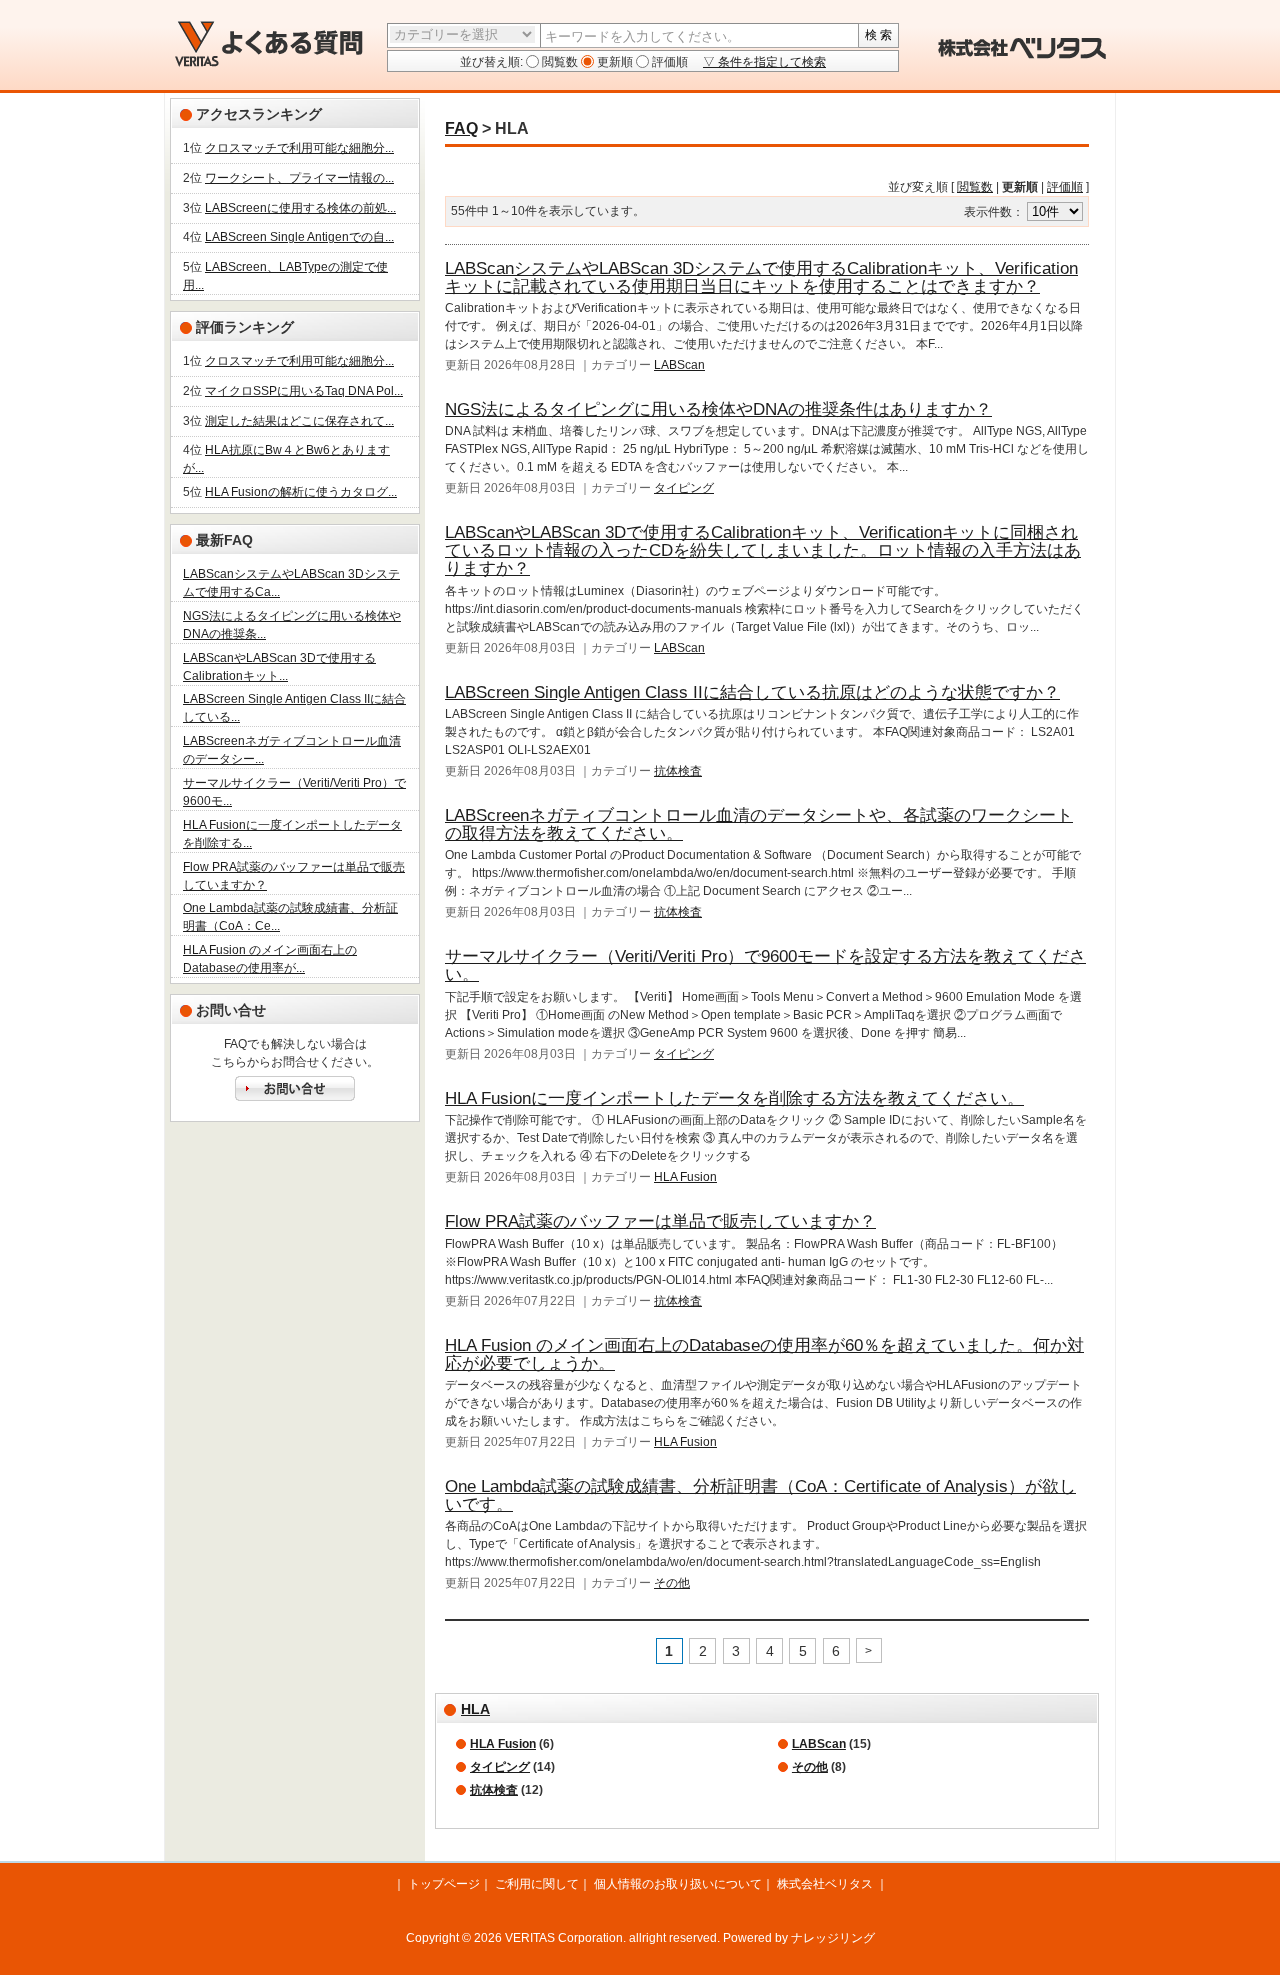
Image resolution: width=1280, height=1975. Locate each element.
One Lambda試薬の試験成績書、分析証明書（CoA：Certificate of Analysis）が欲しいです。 (760, 1495)
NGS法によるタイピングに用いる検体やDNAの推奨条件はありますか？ (718, 409)
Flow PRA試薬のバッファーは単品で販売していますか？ (660, 1221)
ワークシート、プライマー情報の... (299, 178)
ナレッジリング (833, 1938)
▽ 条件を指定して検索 (764, 62)
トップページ (444, 1884)
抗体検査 (678, 771)
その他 (672, 1583)
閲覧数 (558, 62)
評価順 (668, 62)
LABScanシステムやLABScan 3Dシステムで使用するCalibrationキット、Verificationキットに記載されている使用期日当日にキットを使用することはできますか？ (761, 277)
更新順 (613, 62)
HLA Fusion (685, 1177)
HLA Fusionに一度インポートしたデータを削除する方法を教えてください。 (734, 1098)
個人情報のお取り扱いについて (678, 1884)
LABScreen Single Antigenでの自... (299, 237)
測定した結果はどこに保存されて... (299, 421)
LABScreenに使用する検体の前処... (300, 208)
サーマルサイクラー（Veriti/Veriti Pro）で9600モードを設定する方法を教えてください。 (765, 965)
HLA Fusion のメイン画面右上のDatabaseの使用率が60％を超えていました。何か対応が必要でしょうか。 (764, 1354)
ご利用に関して (537, 1884)
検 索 (878, 35)
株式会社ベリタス (825, 1884)
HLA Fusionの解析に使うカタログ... (301, 492)
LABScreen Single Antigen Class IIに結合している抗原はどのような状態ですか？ (752, 692)
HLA (475, 1709)
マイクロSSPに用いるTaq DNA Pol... (304, 391)
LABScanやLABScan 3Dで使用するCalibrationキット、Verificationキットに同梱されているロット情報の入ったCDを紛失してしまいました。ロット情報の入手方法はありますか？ (763, 550)
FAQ (461, 128)
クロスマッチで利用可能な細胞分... (299, 148)
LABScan (679, 365)
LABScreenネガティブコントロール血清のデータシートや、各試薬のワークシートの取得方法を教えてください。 (759, 824)
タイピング (684, 488)
